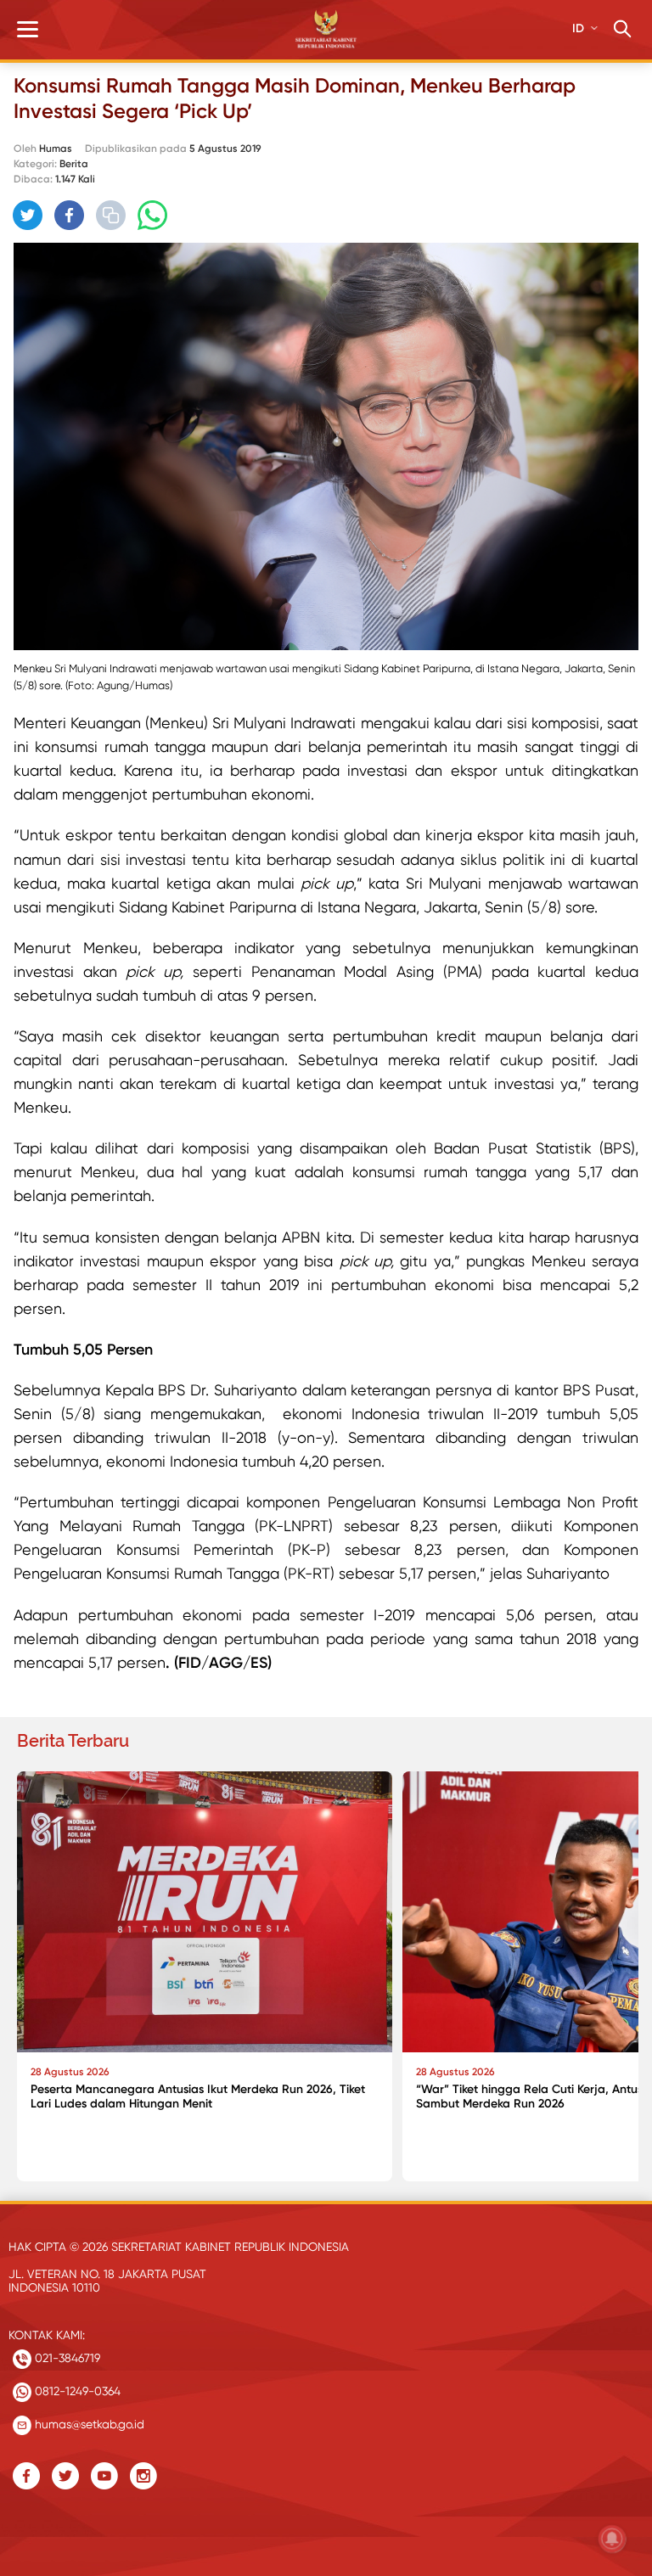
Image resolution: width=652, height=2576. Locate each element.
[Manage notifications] (612, 2539)
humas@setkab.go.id (88, 2424)
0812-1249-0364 (76, 2391)
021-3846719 (66, 2358)
